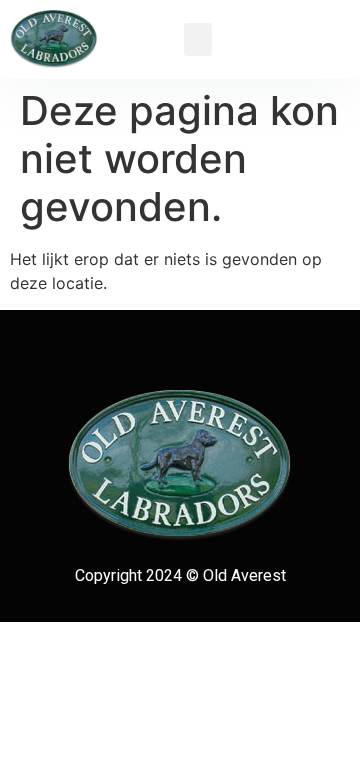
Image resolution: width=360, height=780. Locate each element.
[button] (198, 39)
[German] (305, 20)
